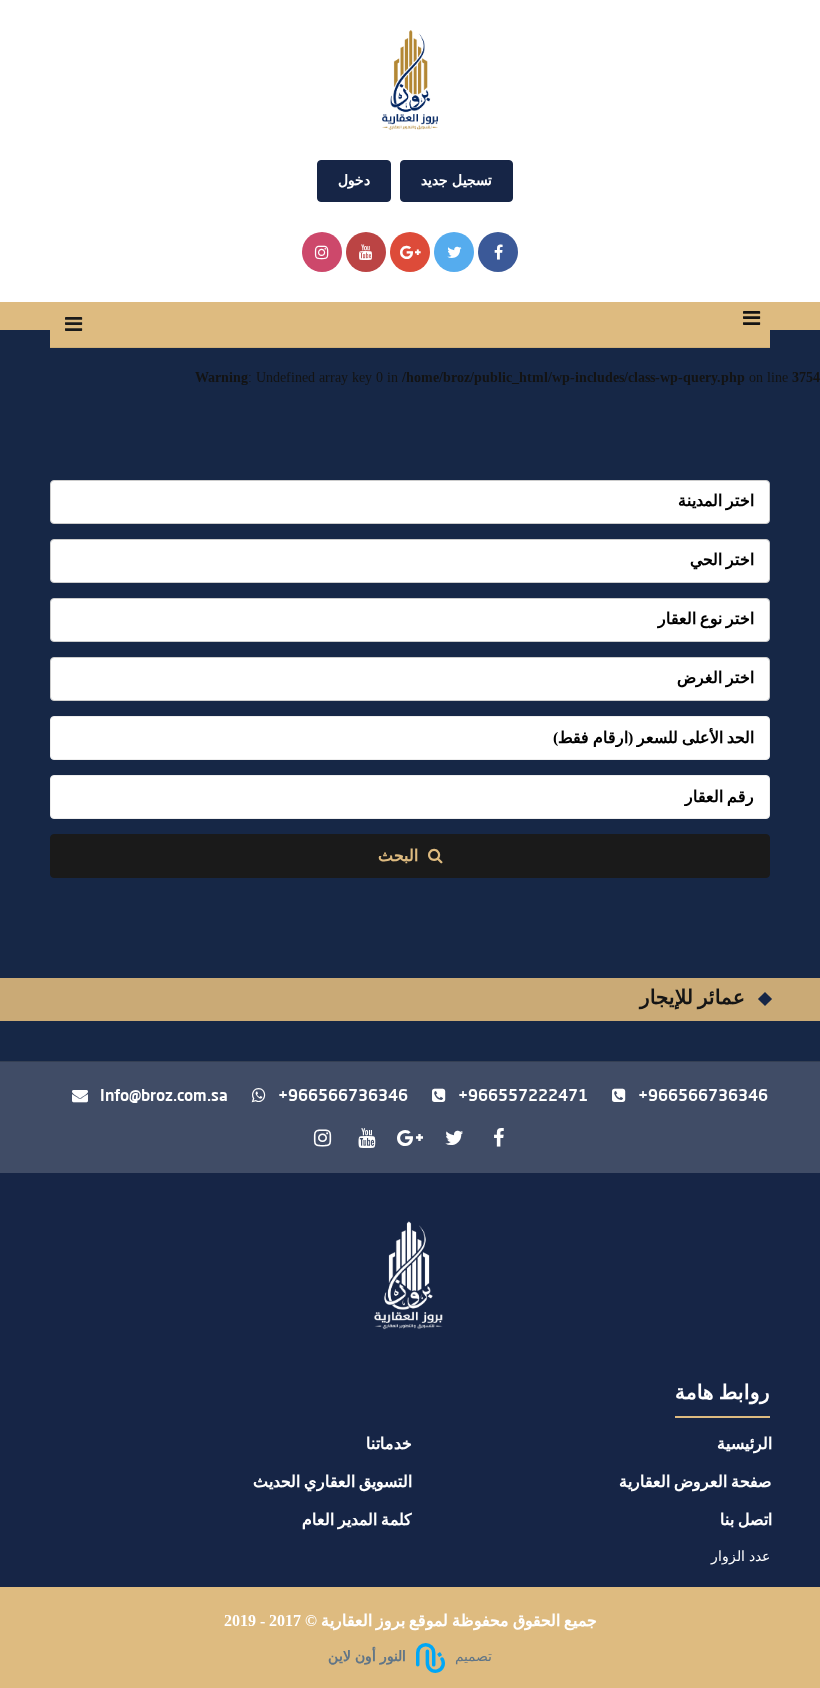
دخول (354, 180)
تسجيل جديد (456, 180)
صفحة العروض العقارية (695, 1481)
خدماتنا (389, 1443)
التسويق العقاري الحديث (332, 1481)
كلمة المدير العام (357, 1519)
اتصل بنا (746, 1519)
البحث (400, 855)
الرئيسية (744, 1443)
